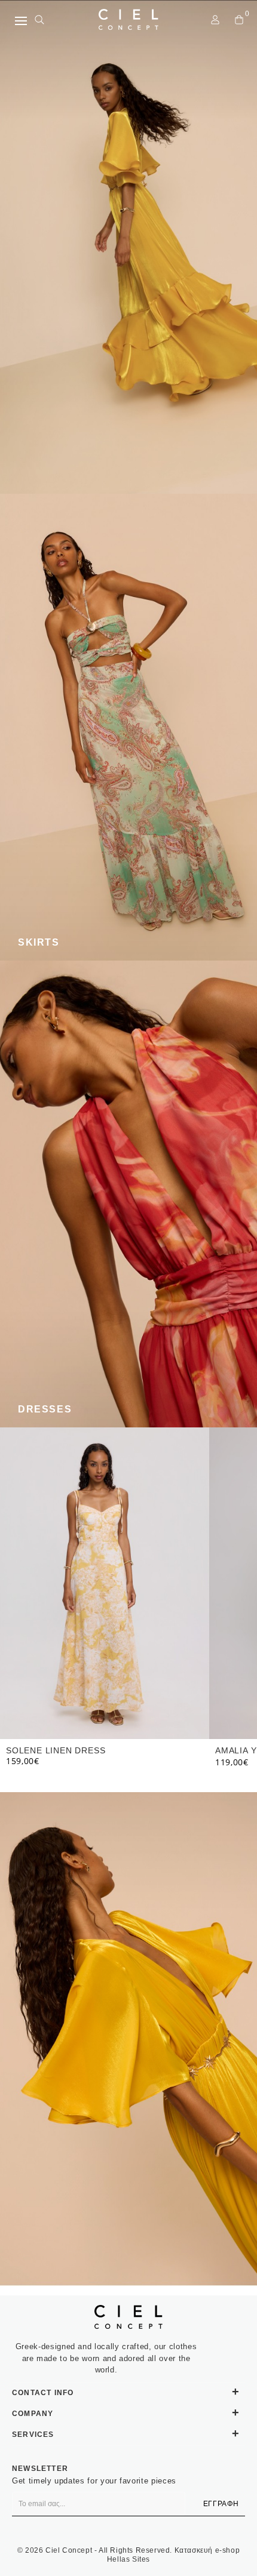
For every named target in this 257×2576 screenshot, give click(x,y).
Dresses (45, 1409)
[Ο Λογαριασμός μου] (215, 20)
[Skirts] (128, 727)
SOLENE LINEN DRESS (56, 1750)
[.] (128, 247)
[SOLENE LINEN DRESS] (105, 1583)
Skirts (39, 942)
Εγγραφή (221, 2504)
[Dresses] (128, 1194)
